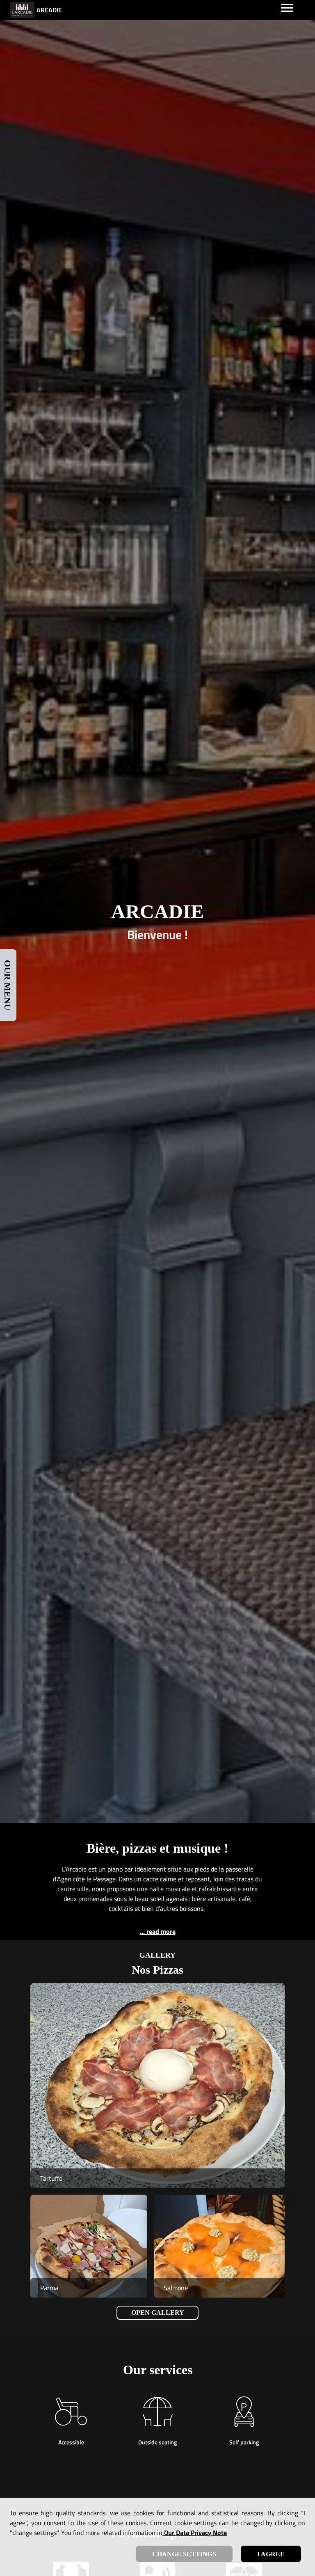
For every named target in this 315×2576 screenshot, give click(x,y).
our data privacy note (195, 2533)
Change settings (184, 2554)
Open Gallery (158, 2313)
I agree (271, 2554)
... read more (158, 1931)
